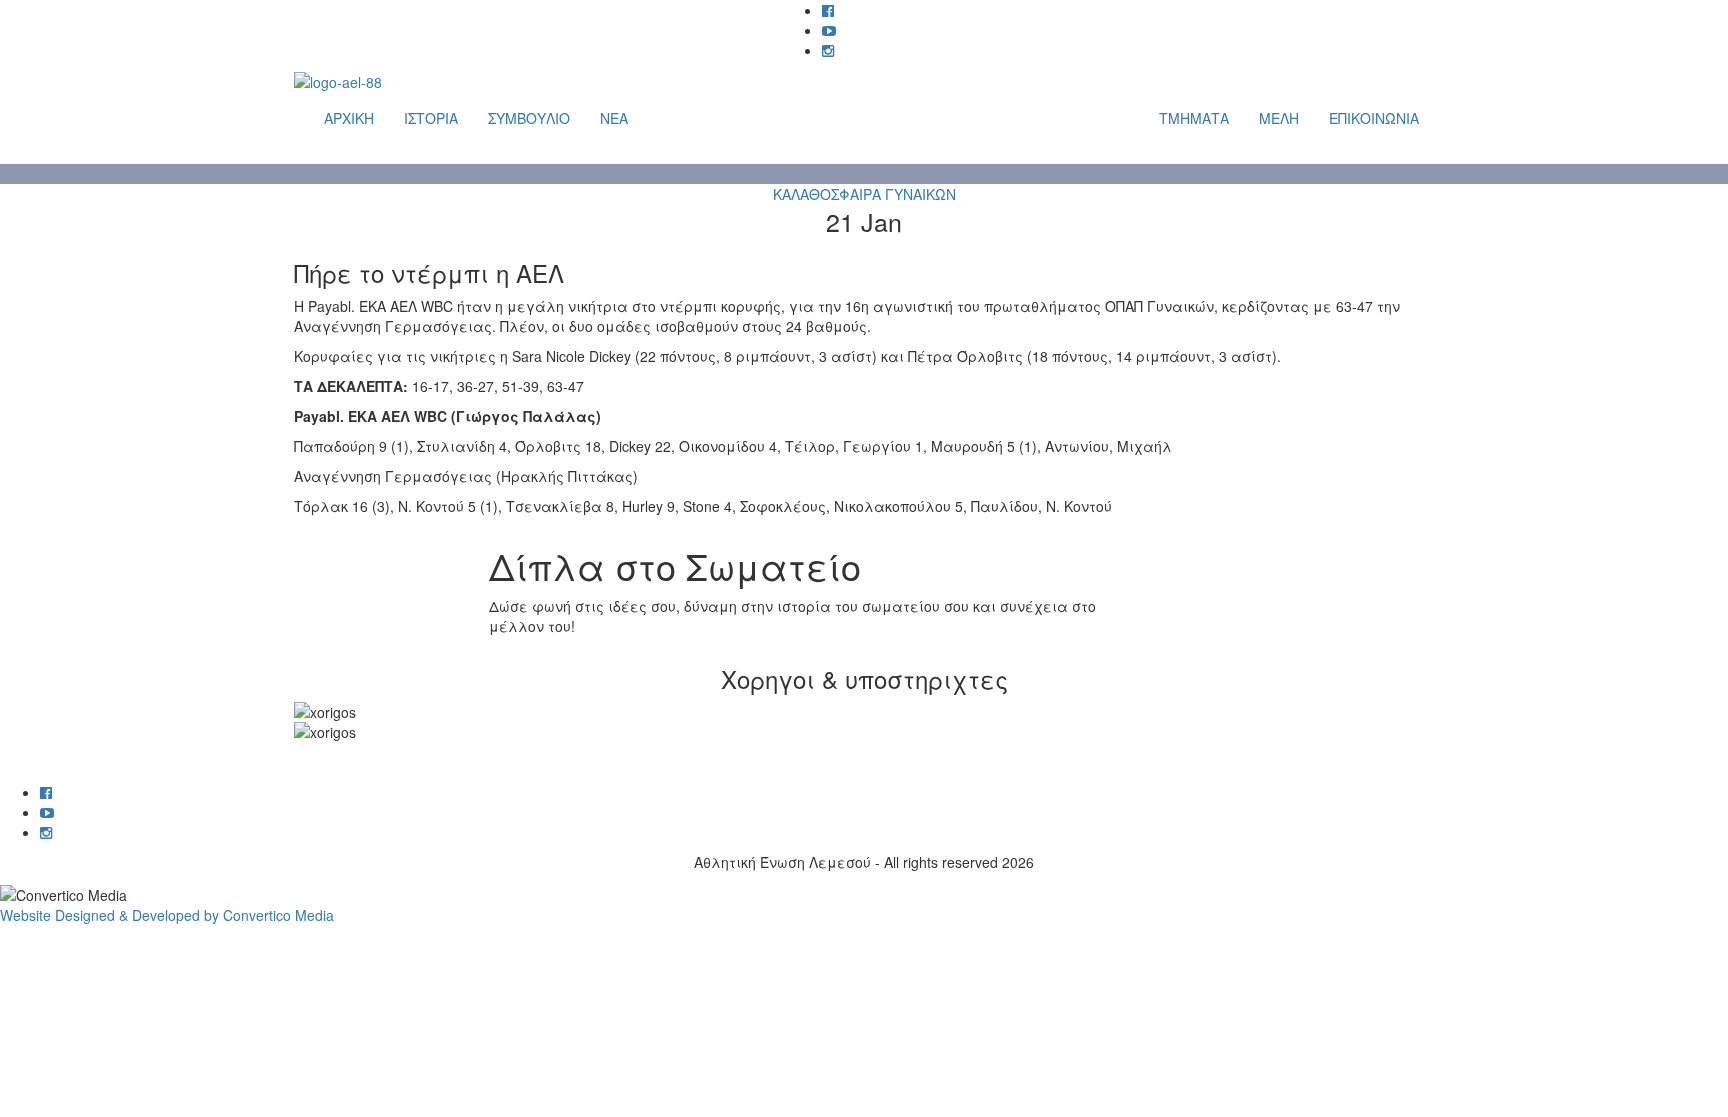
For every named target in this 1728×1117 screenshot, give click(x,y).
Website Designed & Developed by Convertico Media (167, 915)
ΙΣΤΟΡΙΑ (431, 118)
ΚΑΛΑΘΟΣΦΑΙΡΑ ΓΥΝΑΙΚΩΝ (864, 194)
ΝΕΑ (614, 118)
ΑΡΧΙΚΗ (349, 118)
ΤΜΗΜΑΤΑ (1194, 118)
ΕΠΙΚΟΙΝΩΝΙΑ (1374, 118)
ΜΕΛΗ (1279, 118)
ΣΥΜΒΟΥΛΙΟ (529, 118)
